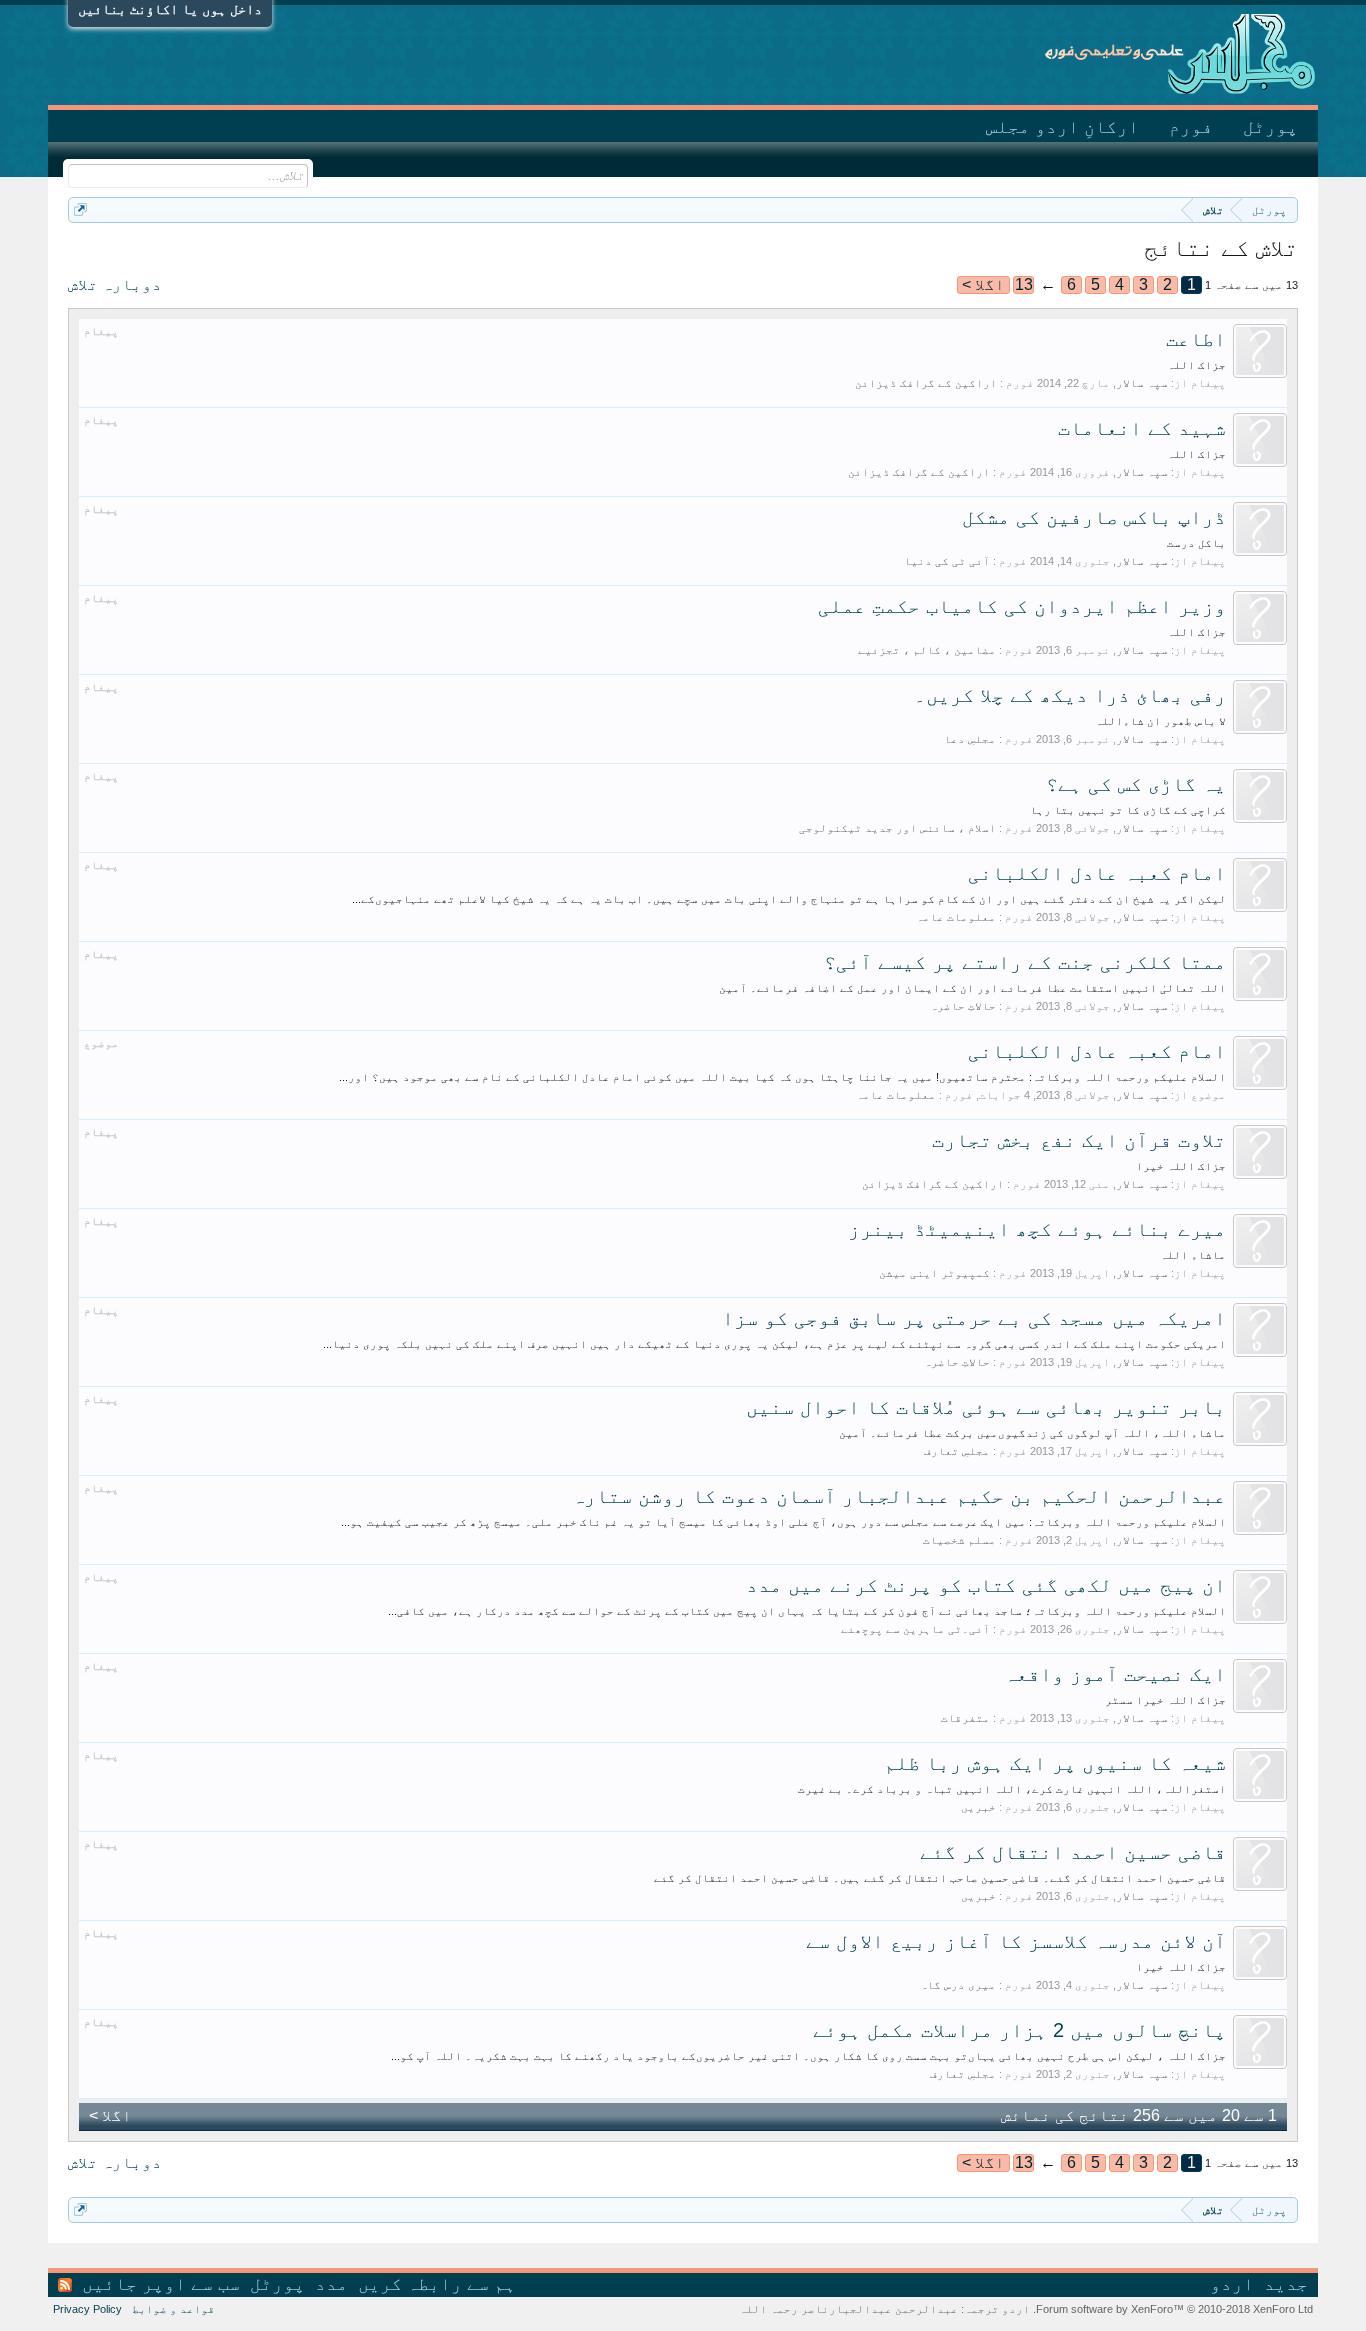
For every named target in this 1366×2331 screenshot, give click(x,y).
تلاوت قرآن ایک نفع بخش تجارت (1079, 1140)
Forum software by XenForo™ (1173, 2309)
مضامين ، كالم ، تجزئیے (927, 650)
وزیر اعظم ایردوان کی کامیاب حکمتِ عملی (1022, 606)
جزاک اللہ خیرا (1181, 1166)
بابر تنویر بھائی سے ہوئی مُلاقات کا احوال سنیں (986, 1407)
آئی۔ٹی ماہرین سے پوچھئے (915, 1629)
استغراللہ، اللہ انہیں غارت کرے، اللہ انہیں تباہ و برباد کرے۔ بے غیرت (1012, 1789)
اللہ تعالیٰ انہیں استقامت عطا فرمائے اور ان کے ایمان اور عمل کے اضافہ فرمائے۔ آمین (972, 988)
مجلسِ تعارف (957, 1451)
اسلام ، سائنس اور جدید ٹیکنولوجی (897, 828)
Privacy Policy (87, 2309)
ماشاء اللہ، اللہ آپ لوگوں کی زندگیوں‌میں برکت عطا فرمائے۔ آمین (1032, 1433)
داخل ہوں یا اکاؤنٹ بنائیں (170, 9)
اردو (1232, 2284)
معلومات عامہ (956, 917)
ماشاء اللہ (1193, 1255)
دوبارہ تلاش (115, 284)
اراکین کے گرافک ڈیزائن (926, 383)
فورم (1191, 127)
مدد (331, 2284)
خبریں (978, 1807)
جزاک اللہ (1196, 365)
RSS (65, 2285)
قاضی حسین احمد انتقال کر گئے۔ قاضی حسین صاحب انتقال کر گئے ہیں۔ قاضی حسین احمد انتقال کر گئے (940, 1878)
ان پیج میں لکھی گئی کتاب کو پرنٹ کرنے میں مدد (986, 1585)
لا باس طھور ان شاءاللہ (1160, 721)
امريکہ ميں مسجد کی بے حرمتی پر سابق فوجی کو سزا (974, 1318)
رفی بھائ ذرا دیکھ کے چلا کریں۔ (1070, 695)
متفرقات (965, 1718)
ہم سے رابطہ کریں (437, 2284)
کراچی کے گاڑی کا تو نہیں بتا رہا (1128, 810)
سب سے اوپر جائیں (161, 2284)
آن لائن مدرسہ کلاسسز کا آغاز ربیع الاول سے (1016, 1941)
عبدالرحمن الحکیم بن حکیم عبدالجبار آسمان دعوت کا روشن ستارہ (899, 1496)
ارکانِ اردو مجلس (1062, 127)
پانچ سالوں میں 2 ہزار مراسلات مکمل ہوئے (1019, 2030)
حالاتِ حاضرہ (963, 1006)
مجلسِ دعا (970, 739)
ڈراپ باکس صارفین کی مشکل (1094, 517)
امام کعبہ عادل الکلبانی (1097, 873)
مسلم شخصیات (959, 1540)
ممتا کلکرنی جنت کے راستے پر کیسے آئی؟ (1025, 962)
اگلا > (983, 284)
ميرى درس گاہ (958, 1985)
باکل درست (1196, 543)
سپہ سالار (1142, 383)
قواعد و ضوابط (173, 2309)
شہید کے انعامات (1142, 428)
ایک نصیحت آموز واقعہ (1115, 1674)
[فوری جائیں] (80, 209)
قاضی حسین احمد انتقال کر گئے (1073, 1852)
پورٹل (1270, 127)
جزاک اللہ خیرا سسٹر (1165, 1700)
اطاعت (1196, 339)
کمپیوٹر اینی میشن (934, 1273)
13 (1024, 284)
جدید (1286, 2284)
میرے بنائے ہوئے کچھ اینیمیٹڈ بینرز (1037, 1229)
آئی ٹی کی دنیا (947, 561)
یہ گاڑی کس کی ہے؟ (1136, 784)
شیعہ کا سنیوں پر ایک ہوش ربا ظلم (1055, 1763)
